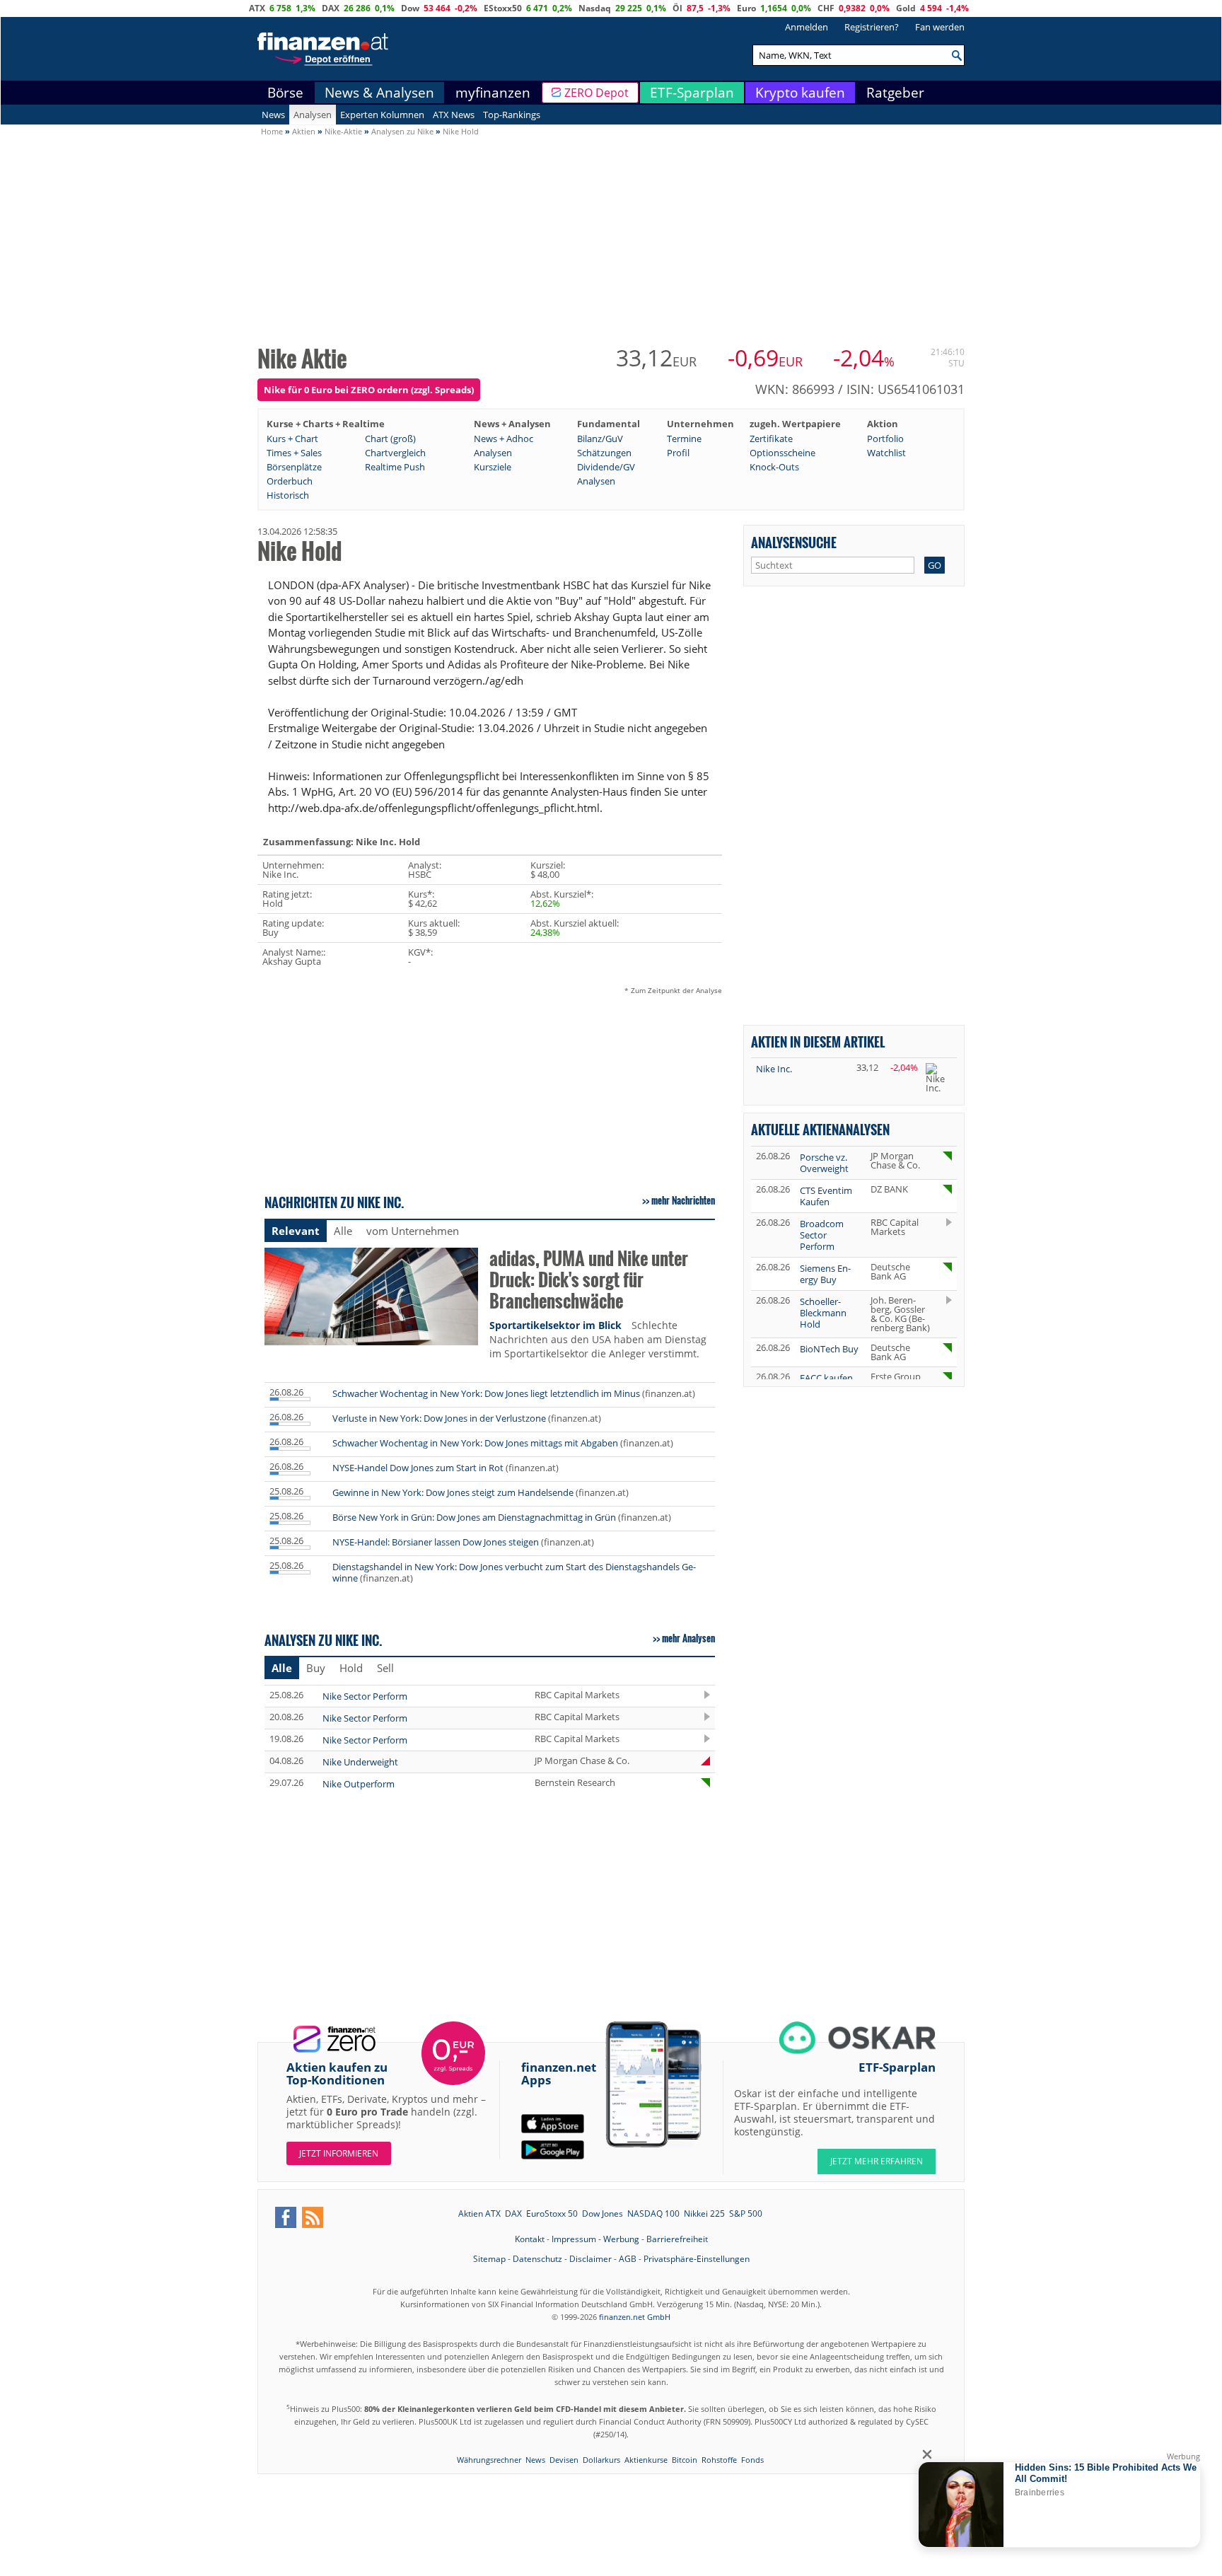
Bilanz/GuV (600, 439)
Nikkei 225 (704, 2214)
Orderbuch (290, 481)
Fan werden (940, 27)
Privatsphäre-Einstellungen (697, 2259)
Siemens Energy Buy (825, 1274)
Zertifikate (771, 439)
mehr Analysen (688, 1638)
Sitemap (489, 2259)
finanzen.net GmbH (635, 2317)
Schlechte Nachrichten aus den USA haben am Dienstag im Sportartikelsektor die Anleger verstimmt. (598, 1339)
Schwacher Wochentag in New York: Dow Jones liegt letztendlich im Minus (486, 1393)
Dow (410, 8)
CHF (826, 8)
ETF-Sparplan (692, 93)
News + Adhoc (504, 439)
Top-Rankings (512, 115)
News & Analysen (379, 93)
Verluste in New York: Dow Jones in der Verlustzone (439, 1418)
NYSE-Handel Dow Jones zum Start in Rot (418, 1468)
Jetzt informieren (339, 2153)
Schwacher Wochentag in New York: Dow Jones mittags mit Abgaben (475, 1443)
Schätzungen (604, 453)
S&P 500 (746, 2214)
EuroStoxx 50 (552, 2214)
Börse (285, 93)
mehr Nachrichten (683, 1200)
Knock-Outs (774, 467)
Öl (677, 8)
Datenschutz (537, 2259)
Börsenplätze (294, 467)
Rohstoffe (719, 2460)
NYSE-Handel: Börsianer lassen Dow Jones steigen (436, 1542)
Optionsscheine (782, 453)
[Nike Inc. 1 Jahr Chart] (939, 1078)
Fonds (752, 2460)
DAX (331, 8)
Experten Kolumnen (382, 115)
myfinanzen (493, 93)
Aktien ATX (479, 2214)
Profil (678, 453)
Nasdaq (595, 8)
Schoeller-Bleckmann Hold (823, 1313)
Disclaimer (590, 2259)
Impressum (574, 2239)
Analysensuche (794, 542)
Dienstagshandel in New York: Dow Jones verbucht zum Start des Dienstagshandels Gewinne (514, 1572)
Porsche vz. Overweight (824, 1163)
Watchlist (886, 453)
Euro (746, 8)
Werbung (621, 2239)
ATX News (454, 115)
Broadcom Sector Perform (822, 1235)
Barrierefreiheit (677, 2239)
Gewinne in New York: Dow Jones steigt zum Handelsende (453, 1492)
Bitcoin (685, 2460)
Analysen (313, 115)
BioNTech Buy (829, 1349)
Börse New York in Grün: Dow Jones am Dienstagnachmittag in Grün (474, 1517)
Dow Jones (603, 2214)
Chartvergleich (395, 453)
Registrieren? (872, 27)
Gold (906, 8)
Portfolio (885, 439)
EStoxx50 (503, 8)
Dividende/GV (606, 467)
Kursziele (493, 467)
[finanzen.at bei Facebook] (286, 2217)
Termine (684, 439)
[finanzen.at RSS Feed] (313, 2217)
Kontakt (530, 2239)
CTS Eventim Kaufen (826, 1196)
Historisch (288, 495)
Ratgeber (895, 93)
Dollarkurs (601, 2460)
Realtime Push (395, 467)
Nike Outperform (359, 1784)
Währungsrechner (489, 2460)
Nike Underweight (360, 1762)
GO (935, 565)
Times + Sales (294, 453)
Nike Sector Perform (365, 1696)
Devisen (564, 2460)
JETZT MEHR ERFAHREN (877, 2161)
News (273, 115)
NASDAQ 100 (653, 2214)
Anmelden (807, 27)
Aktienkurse (646, 2460)
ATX (257, 8)
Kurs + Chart (292, 439)
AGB (628, 2259)
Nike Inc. (774, 1069)
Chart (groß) (390, 439)
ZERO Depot (597, 93)
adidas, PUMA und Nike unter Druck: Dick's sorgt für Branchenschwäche (589, 1281)
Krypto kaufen (800, 93)
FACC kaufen (826, 1378)
